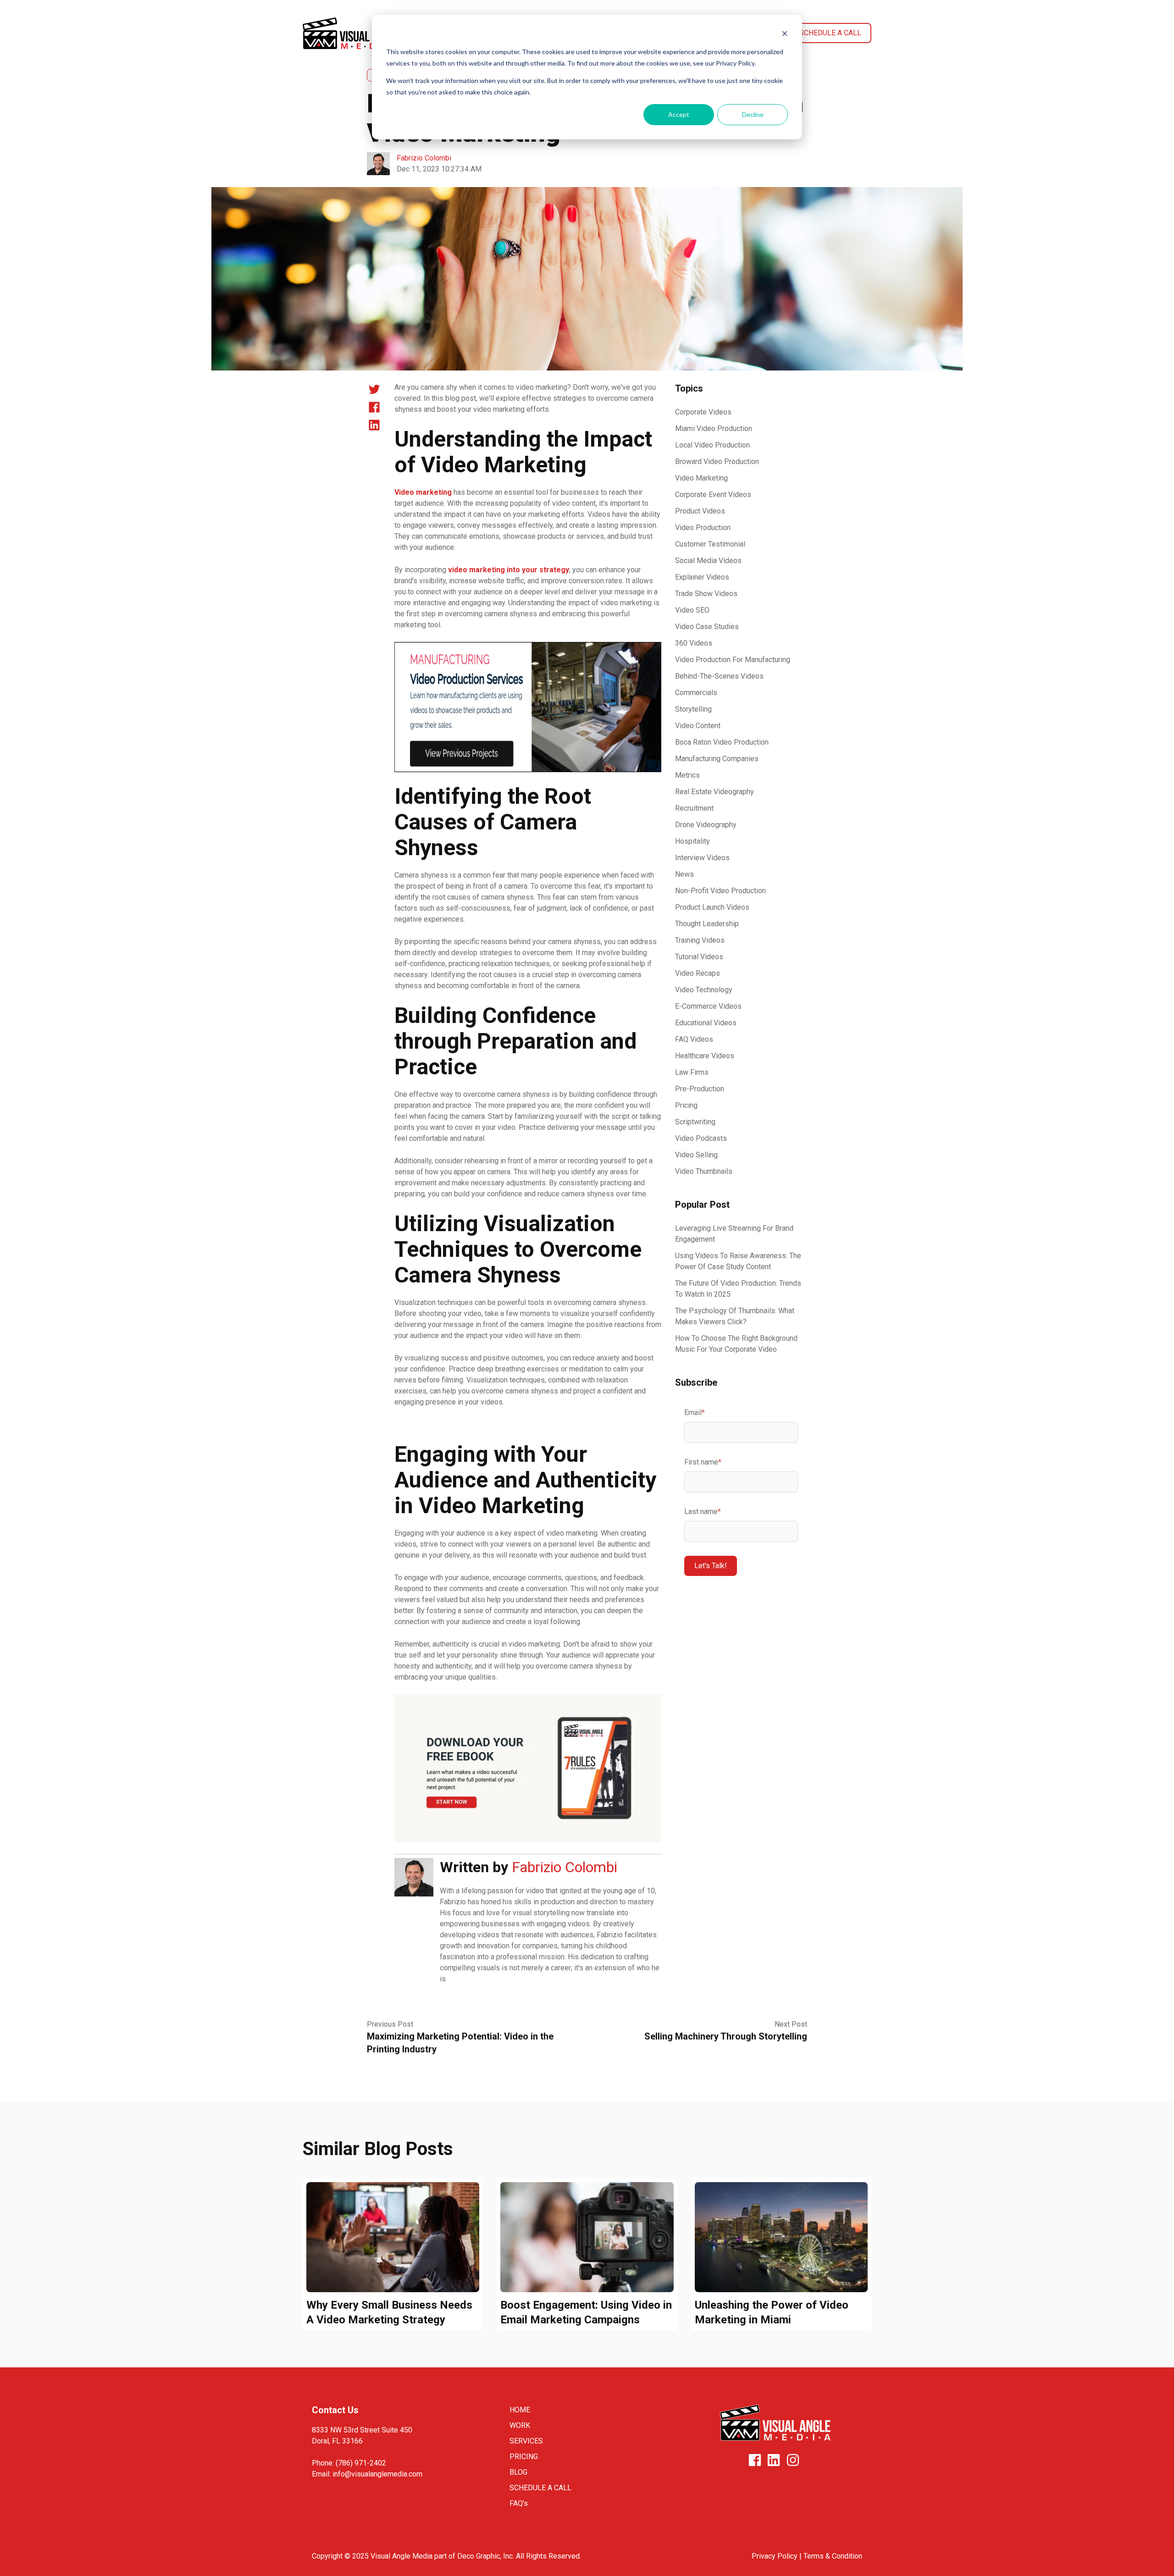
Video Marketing (701, 478)
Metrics (687, 775)
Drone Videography (706, 825)
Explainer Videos (702, 577)
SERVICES (526, 2441)
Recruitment (694, 808)
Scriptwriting (695, 1122)
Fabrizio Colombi (424, 158)
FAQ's (519, 2503)
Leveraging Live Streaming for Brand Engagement (734, 1234)
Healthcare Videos (705, 1056)
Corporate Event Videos (713, 495)
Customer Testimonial (710, 544)
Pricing (686, 1105)
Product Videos (700, 511)
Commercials (696, 693)
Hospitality (692, 841)
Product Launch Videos (712, 907)
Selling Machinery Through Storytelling (726, 2036)
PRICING (524, 2457)
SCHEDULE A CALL (540, 2488)
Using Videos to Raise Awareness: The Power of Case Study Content (738, 1261)
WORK (520, 2425)
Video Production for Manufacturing (733, 660)
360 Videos (694, 643)
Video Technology (704, 990)
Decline (753, 114)
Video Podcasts (701, 1138)
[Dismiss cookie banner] (785, 35)
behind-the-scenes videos (719, 676)
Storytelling (693, 709)
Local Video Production (712, 445)
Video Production (703, 528)
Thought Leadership (707, 924)
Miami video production (714, 428)
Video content (698, 726)
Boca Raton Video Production (722, 742)
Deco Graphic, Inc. (486, 2556)
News (684, 874)
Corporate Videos (703, 412)
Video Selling (696, 1155)
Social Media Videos (708, 561)
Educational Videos (706, 1023)
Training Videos (700, 940)
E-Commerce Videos (708, 1006)
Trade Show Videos (706, 594)
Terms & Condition (833, 2556)
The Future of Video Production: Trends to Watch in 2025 (738, 1289)
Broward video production (717, 462)
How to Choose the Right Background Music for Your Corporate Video (736, 1344)
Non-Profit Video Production (720, 891)
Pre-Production (700, 1089)
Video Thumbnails (704, 1171)
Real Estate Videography (714, 792)
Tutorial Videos (699, 957)
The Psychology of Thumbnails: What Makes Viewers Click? (735, 1316)
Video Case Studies (707, 627)
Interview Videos (702, 858)
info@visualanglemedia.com (377, 2474)
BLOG (518, 2472)
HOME (520, 2410)
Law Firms (692, 1072)
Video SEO (692, 610)
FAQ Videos (694, 1039)
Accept (679, 114)
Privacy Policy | (778, 2556)
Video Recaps (698, 973)
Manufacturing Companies (717, 759)
